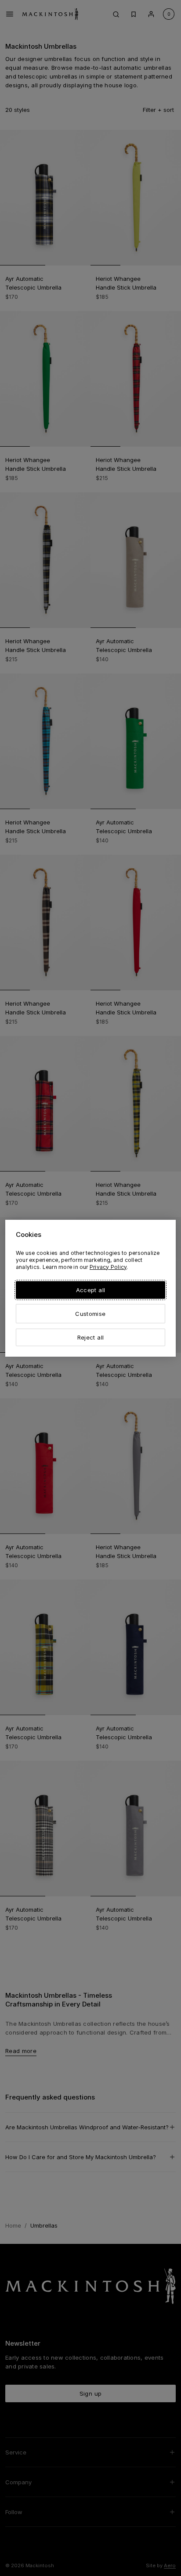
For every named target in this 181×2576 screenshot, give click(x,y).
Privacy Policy (108, 1267)
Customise (90, 1314)
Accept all (90, 1290)
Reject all (90, 1337)
